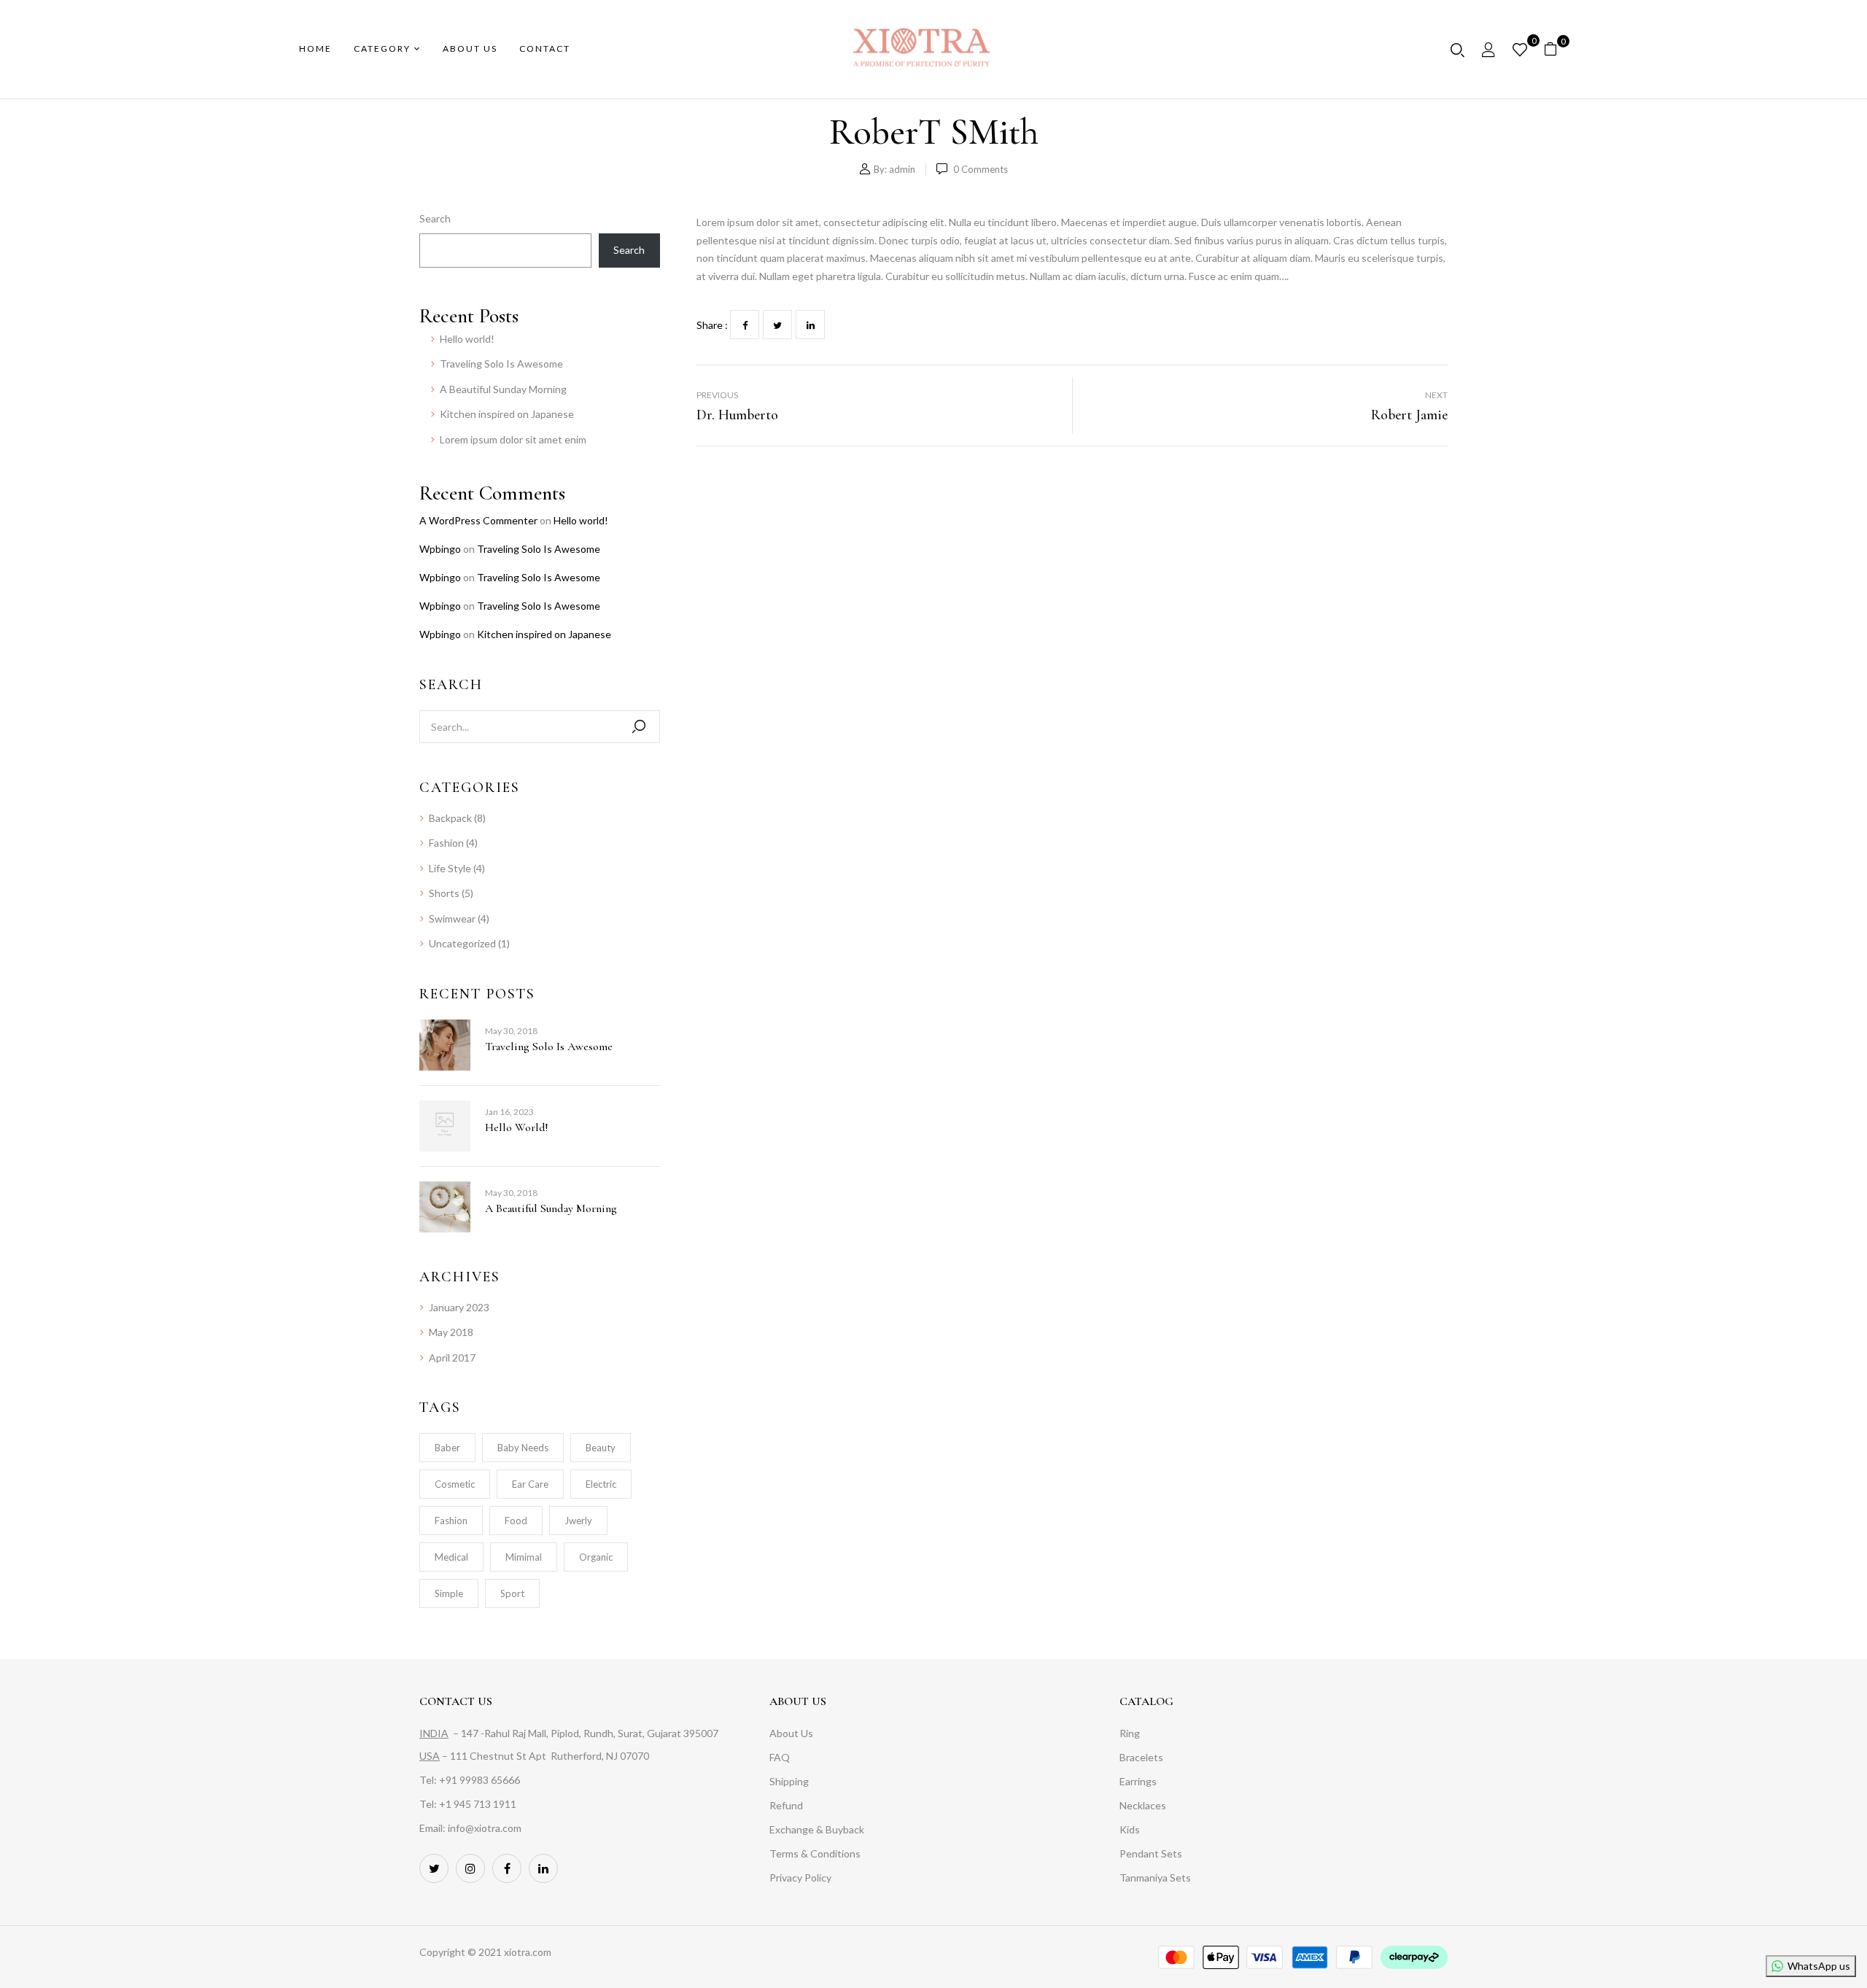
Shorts (444, 893)
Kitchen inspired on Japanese (507, 414)
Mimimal (524, 1557)
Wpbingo (440, 549)
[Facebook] (745, 325)
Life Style (450, 868)
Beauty (601, 1448)
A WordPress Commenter (478, 520)
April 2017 (452, 1358)
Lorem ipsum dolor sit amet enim (513, 439)
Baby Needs (523, 1448)
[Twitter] (777, 325)
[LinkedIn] (810, 325)
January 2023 (459, 1307)
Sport (512, 1593)
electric (601, 1484)
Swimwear (452, 919)
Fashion (446, 843)
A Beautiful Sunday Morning (503, 389)
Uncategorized (462, 943)
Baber (447, 1448)
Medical (451, 1557)
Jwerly (578, 1521)
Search (435, 218)
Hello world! (467, 339)
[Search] (639, 727)
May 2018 (451, 1332)
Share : (712, 325)
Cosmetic (455, 1484)
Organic (596, 1557)
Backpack (450, 818)
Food (516, 1521)
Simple (449, 1593)
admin (902, 169)
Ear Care (530, 1484)
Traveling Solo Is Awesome (501, 364)
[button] (1556, 49)
